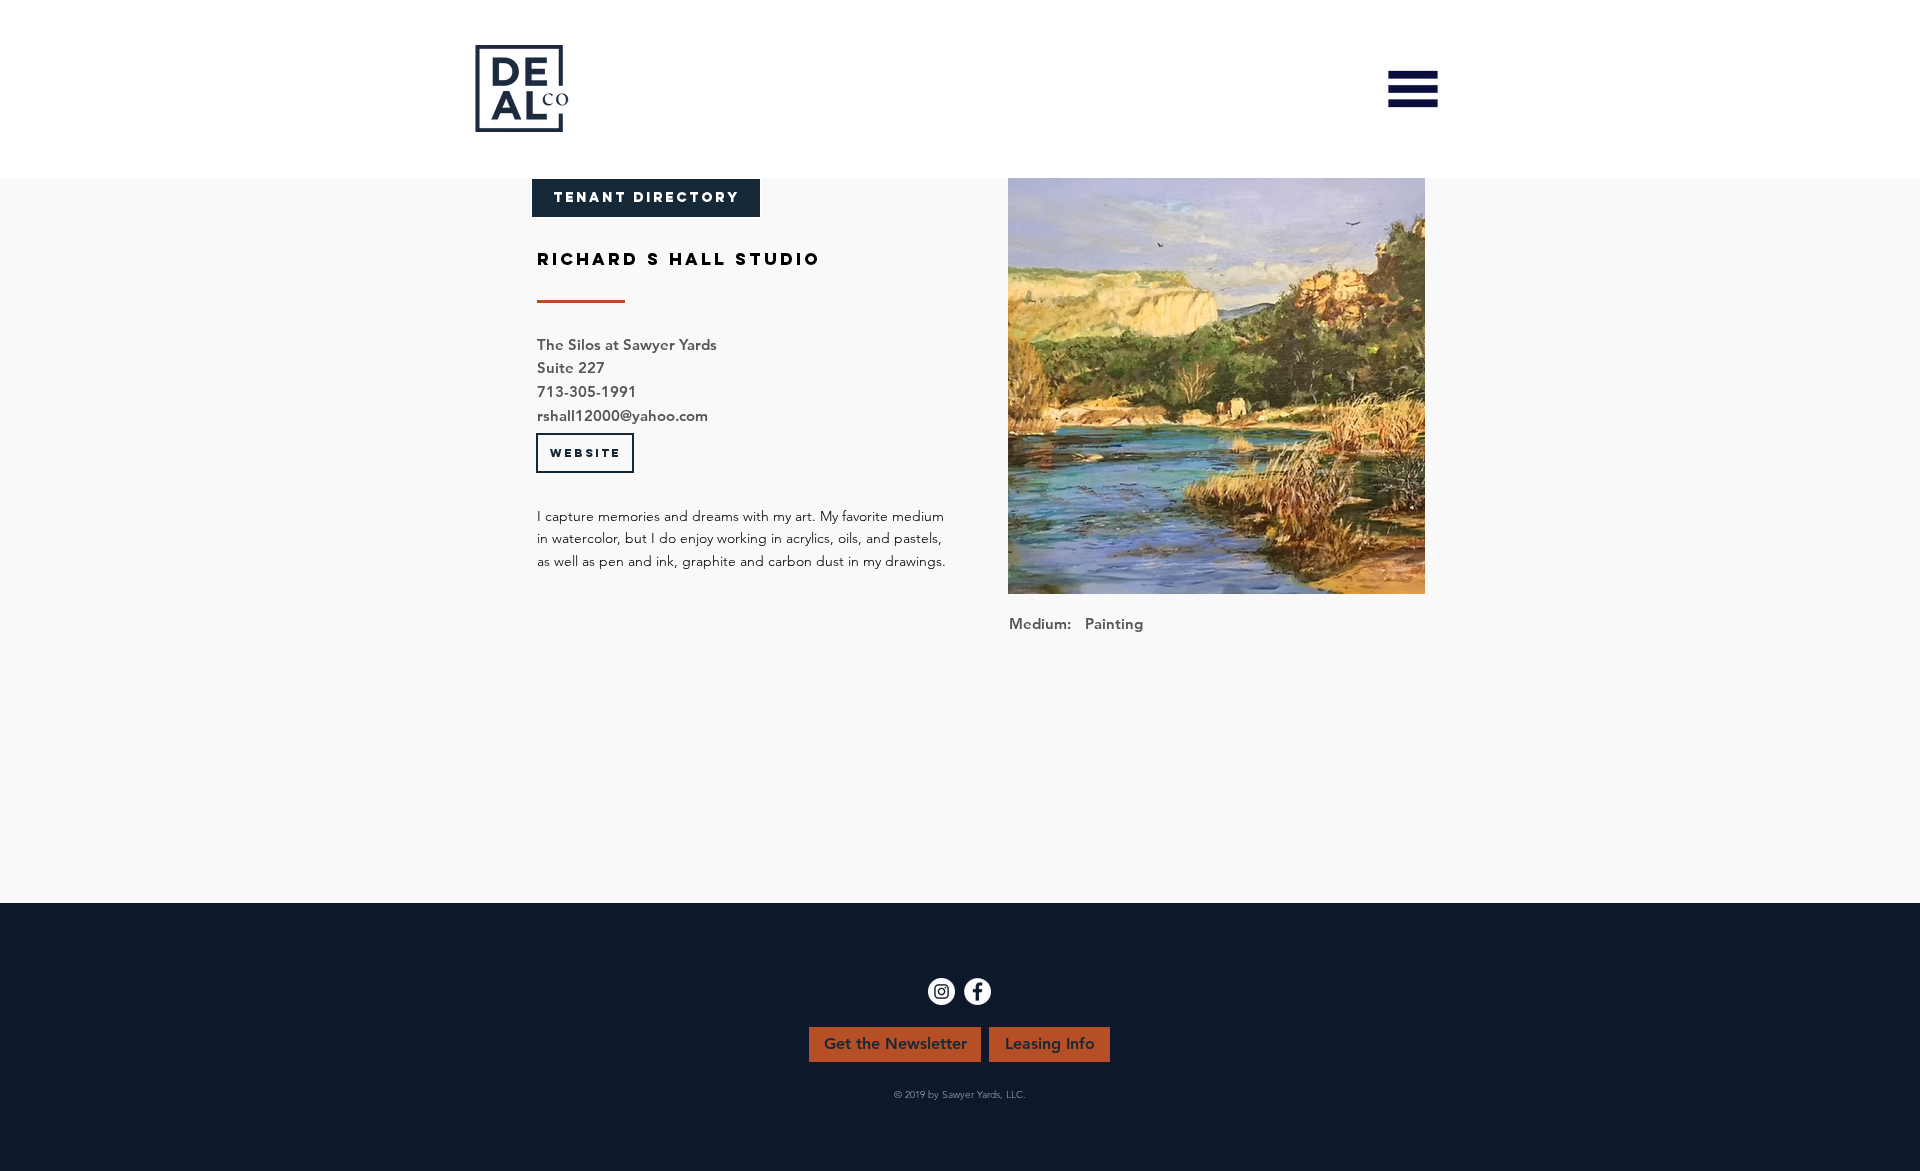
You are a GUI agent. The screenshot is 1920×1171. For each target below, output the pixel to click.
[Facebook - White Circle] (977, 991)
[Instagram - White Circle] (941, 991)
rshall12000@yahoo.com (622, 415)
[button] (1413, 89)
